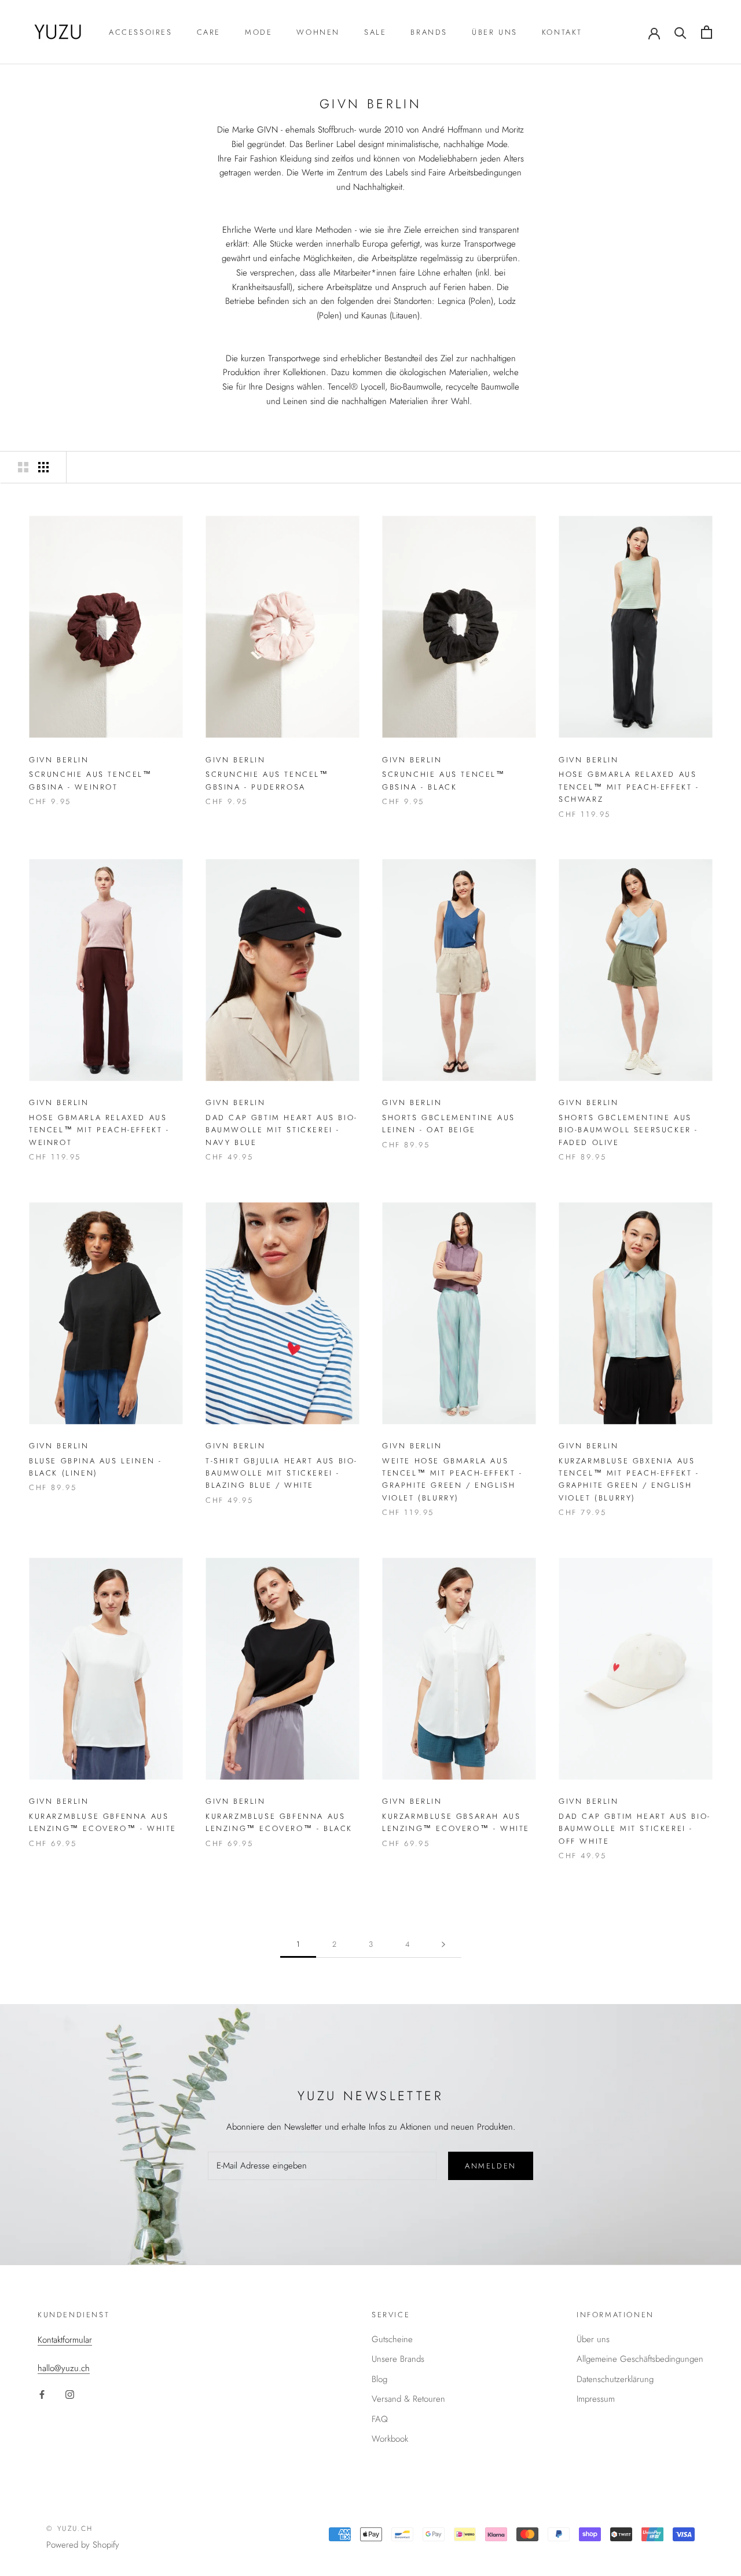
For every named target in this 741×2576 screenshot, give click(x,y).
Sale (375, 32)
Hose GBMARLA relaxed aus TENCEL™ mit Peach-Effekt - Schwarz (629, 787)
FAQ (380, 2419)
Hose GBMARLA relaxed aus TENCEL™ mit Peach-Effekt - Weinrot (99, 1130)
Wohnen (318, 32)
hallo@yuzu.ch (64, 2368)
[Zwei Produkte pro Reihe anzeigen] (23, 467)
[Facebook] (42, 2394)
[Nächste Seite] (443, 1944)
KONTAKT (562, 32)
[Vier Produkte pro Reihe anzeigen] (43, 467)
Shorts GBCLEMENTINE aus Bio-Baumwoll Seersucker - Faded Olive (628, 1130)
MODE (258, 32)
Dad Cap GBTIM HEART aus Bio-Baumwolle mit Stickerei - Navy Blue (282, 1130)
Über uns (495, 32)
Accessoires (141, 32)
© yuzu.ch (70, 2529)
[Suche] (681, 32)
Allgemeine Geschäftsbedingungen (640, 2359)
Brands (429, 32)
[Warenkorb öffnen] (707, 32)
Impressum (596, 2399)
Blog (379, 2379)
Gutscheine (392, 2339)
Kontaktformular (65, 2340)
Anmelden (491, 2166)
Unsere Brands (398, 2359)
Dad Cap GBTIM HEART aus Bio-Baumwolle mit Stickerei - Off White (635, 1829)
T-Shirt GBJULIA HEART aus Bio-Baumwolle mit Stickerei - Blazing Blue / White (282, 1473)
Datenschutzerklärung (615, 2379)
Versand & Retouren (408, 2399)
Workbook (390, 2439)
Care (209, 32)
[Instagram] (70, 2394)
